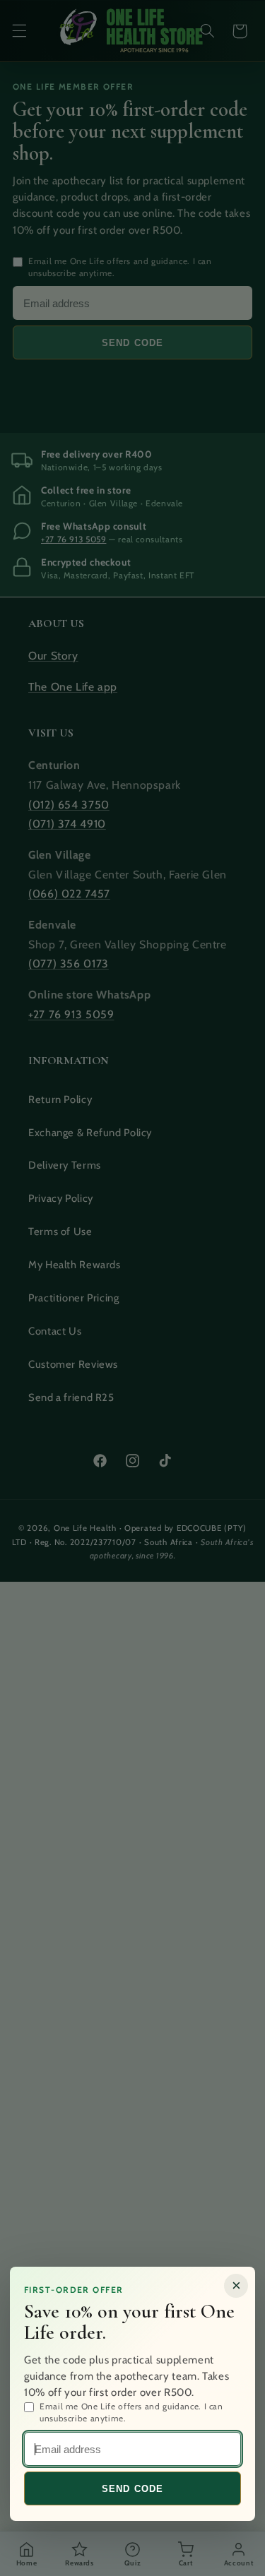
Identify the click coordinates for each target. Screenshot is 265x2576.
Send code (132, 2489)
